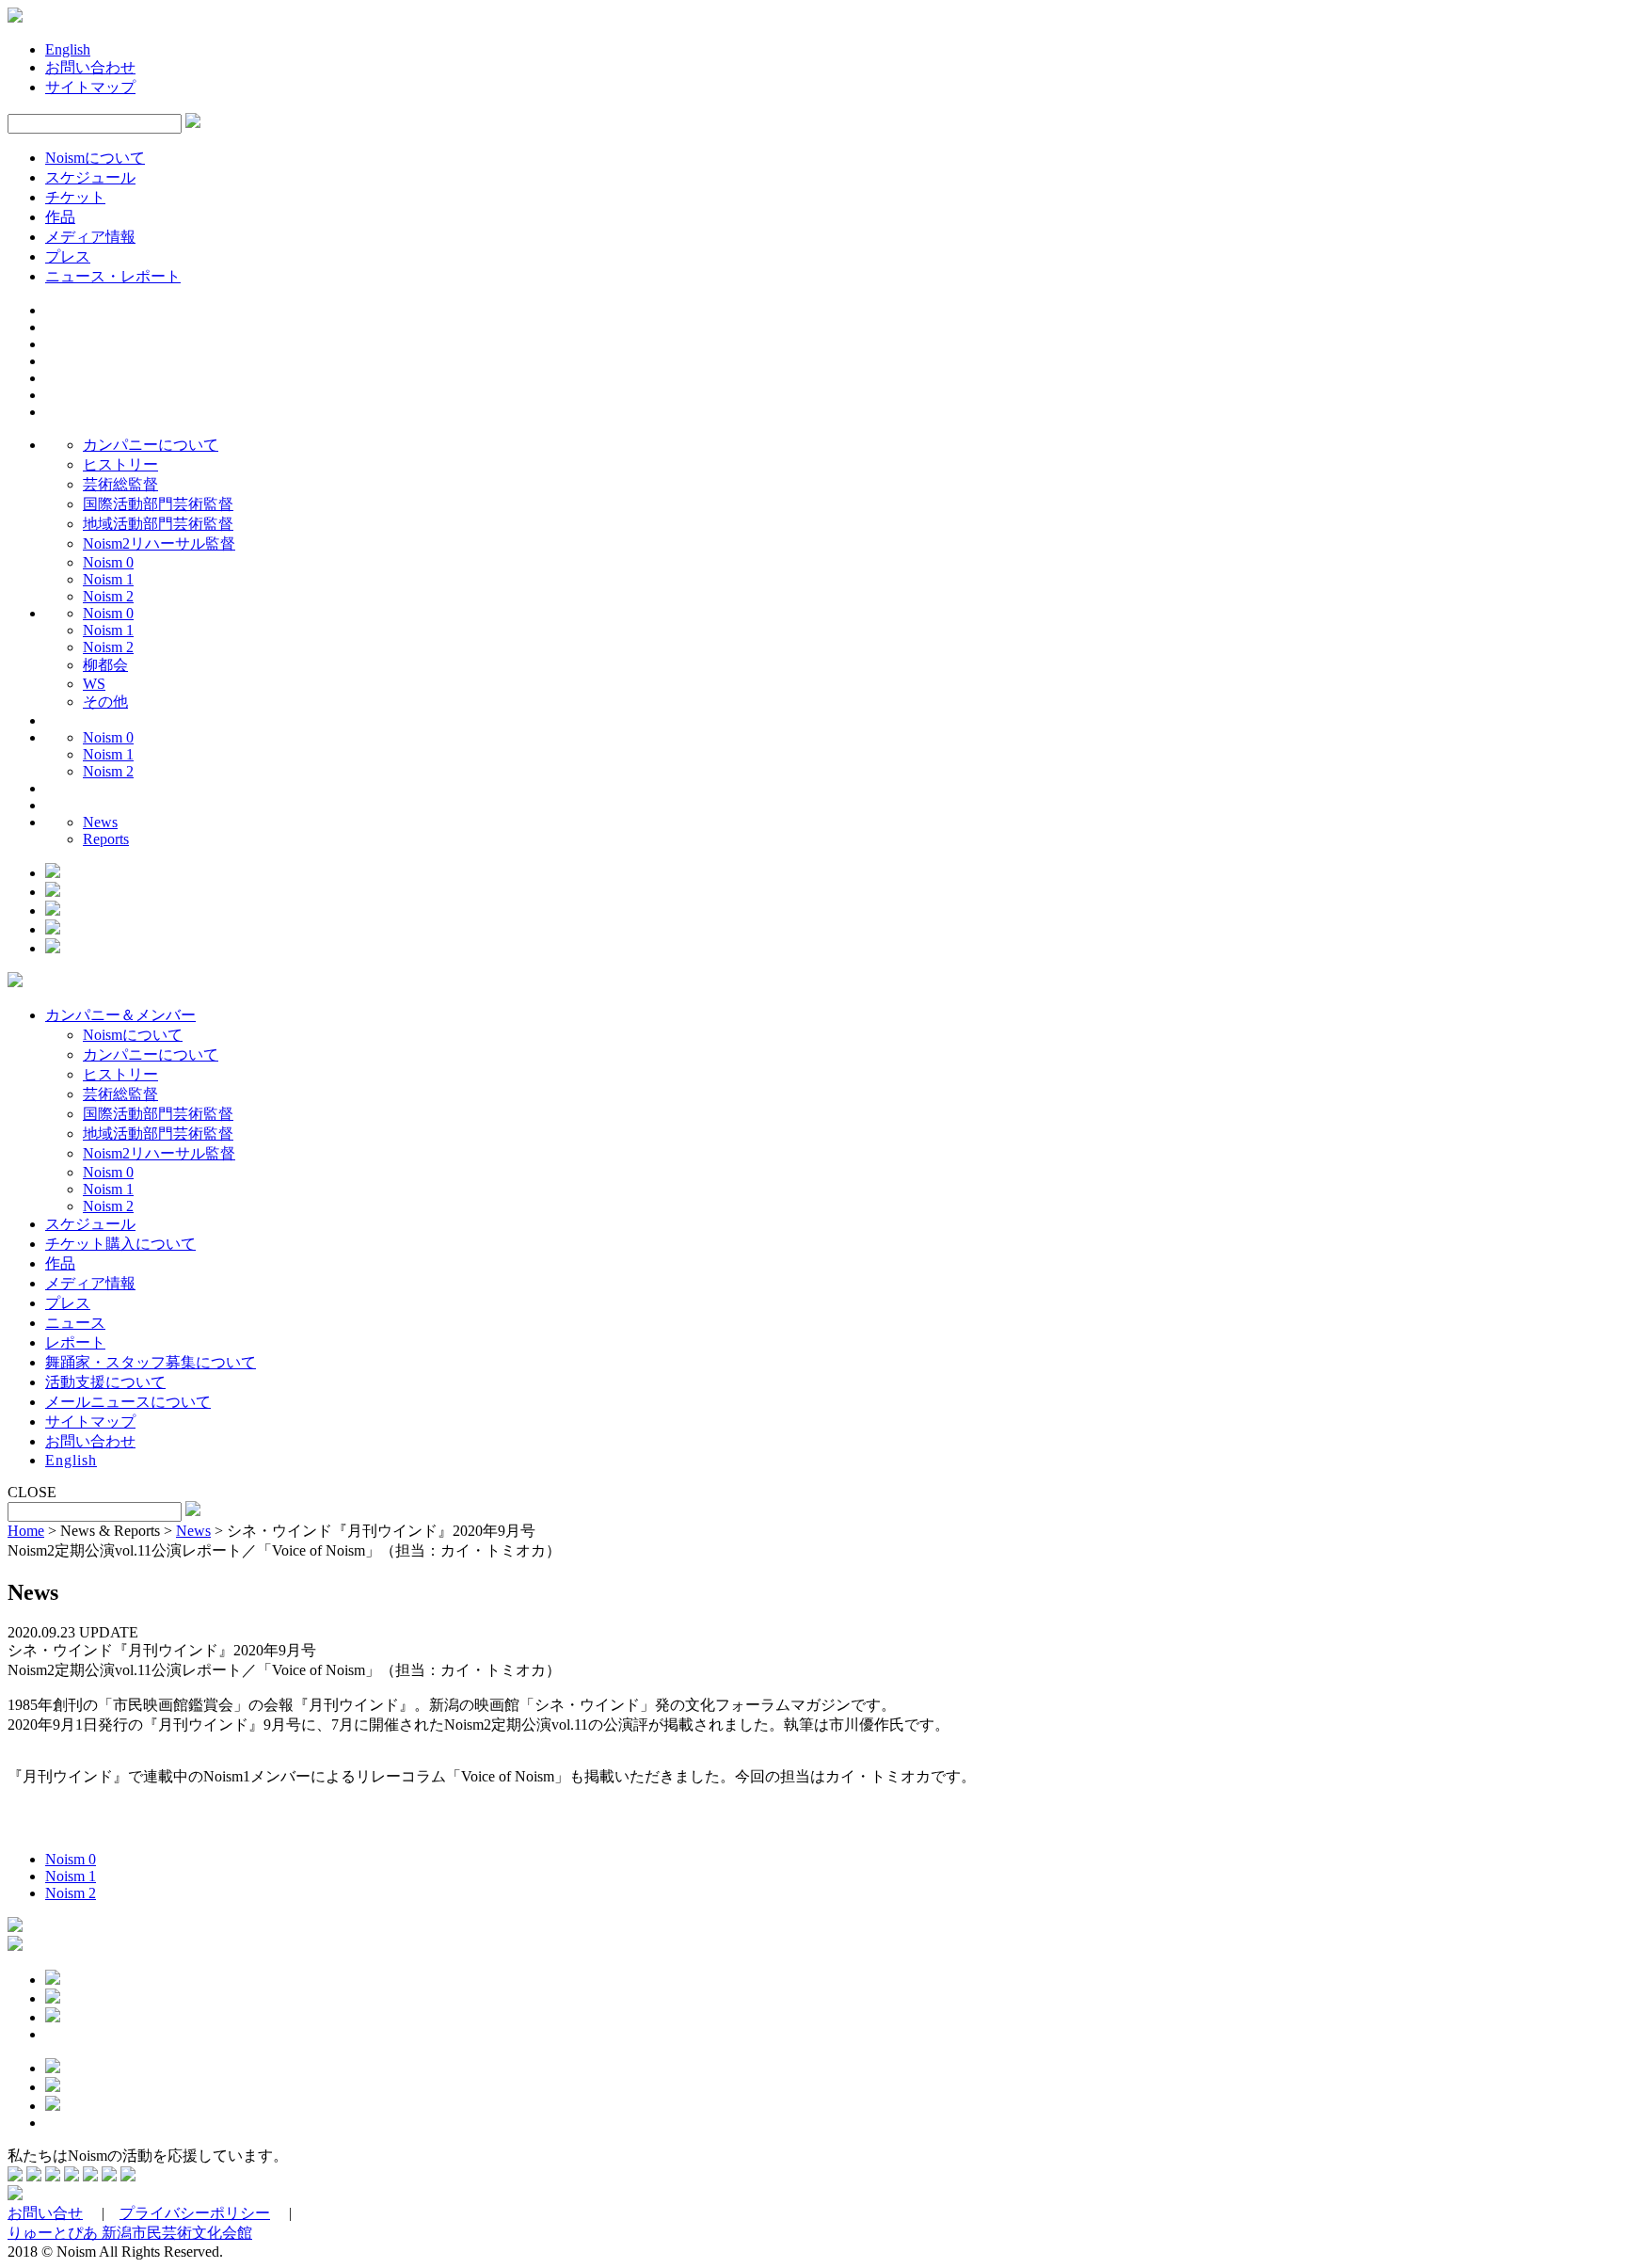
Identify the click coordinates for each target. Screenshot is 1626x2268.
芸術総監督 (120, 484)
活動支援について (105, 1382)
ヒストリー (120, 464)
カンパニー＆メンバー (120, 1015)
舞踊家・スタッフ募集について (151, 1362)
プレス (68, 256)
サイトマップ (90, 87)
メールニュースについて (128, 1402)
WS (94, 684)
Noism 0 (108, 562)
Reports (106, 839)
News (100, 822)
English (68, 49)
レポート (75, 1342)
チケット (75, 197)
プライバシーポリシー (195, 2213)
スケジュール (90, 177)
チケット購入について (120, 1244)
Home (26, 1531)
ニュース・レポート (113, 276)
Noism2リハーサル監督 (159, 543)
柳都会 (105, 665)
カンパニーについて (151, 445)
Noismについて (95, 158)
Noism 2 (108, 596)
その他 (105, 702)
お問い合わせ (90, 67)
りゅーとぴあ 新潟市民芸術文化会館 (130, 2233)
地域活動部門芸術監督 (158, 524)
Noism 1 (108, 579)
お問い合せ (45, 2213)
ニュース (75, 1323)
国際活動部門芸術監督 (158, 504)
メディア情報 (90, 237)
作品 (60, 217)
